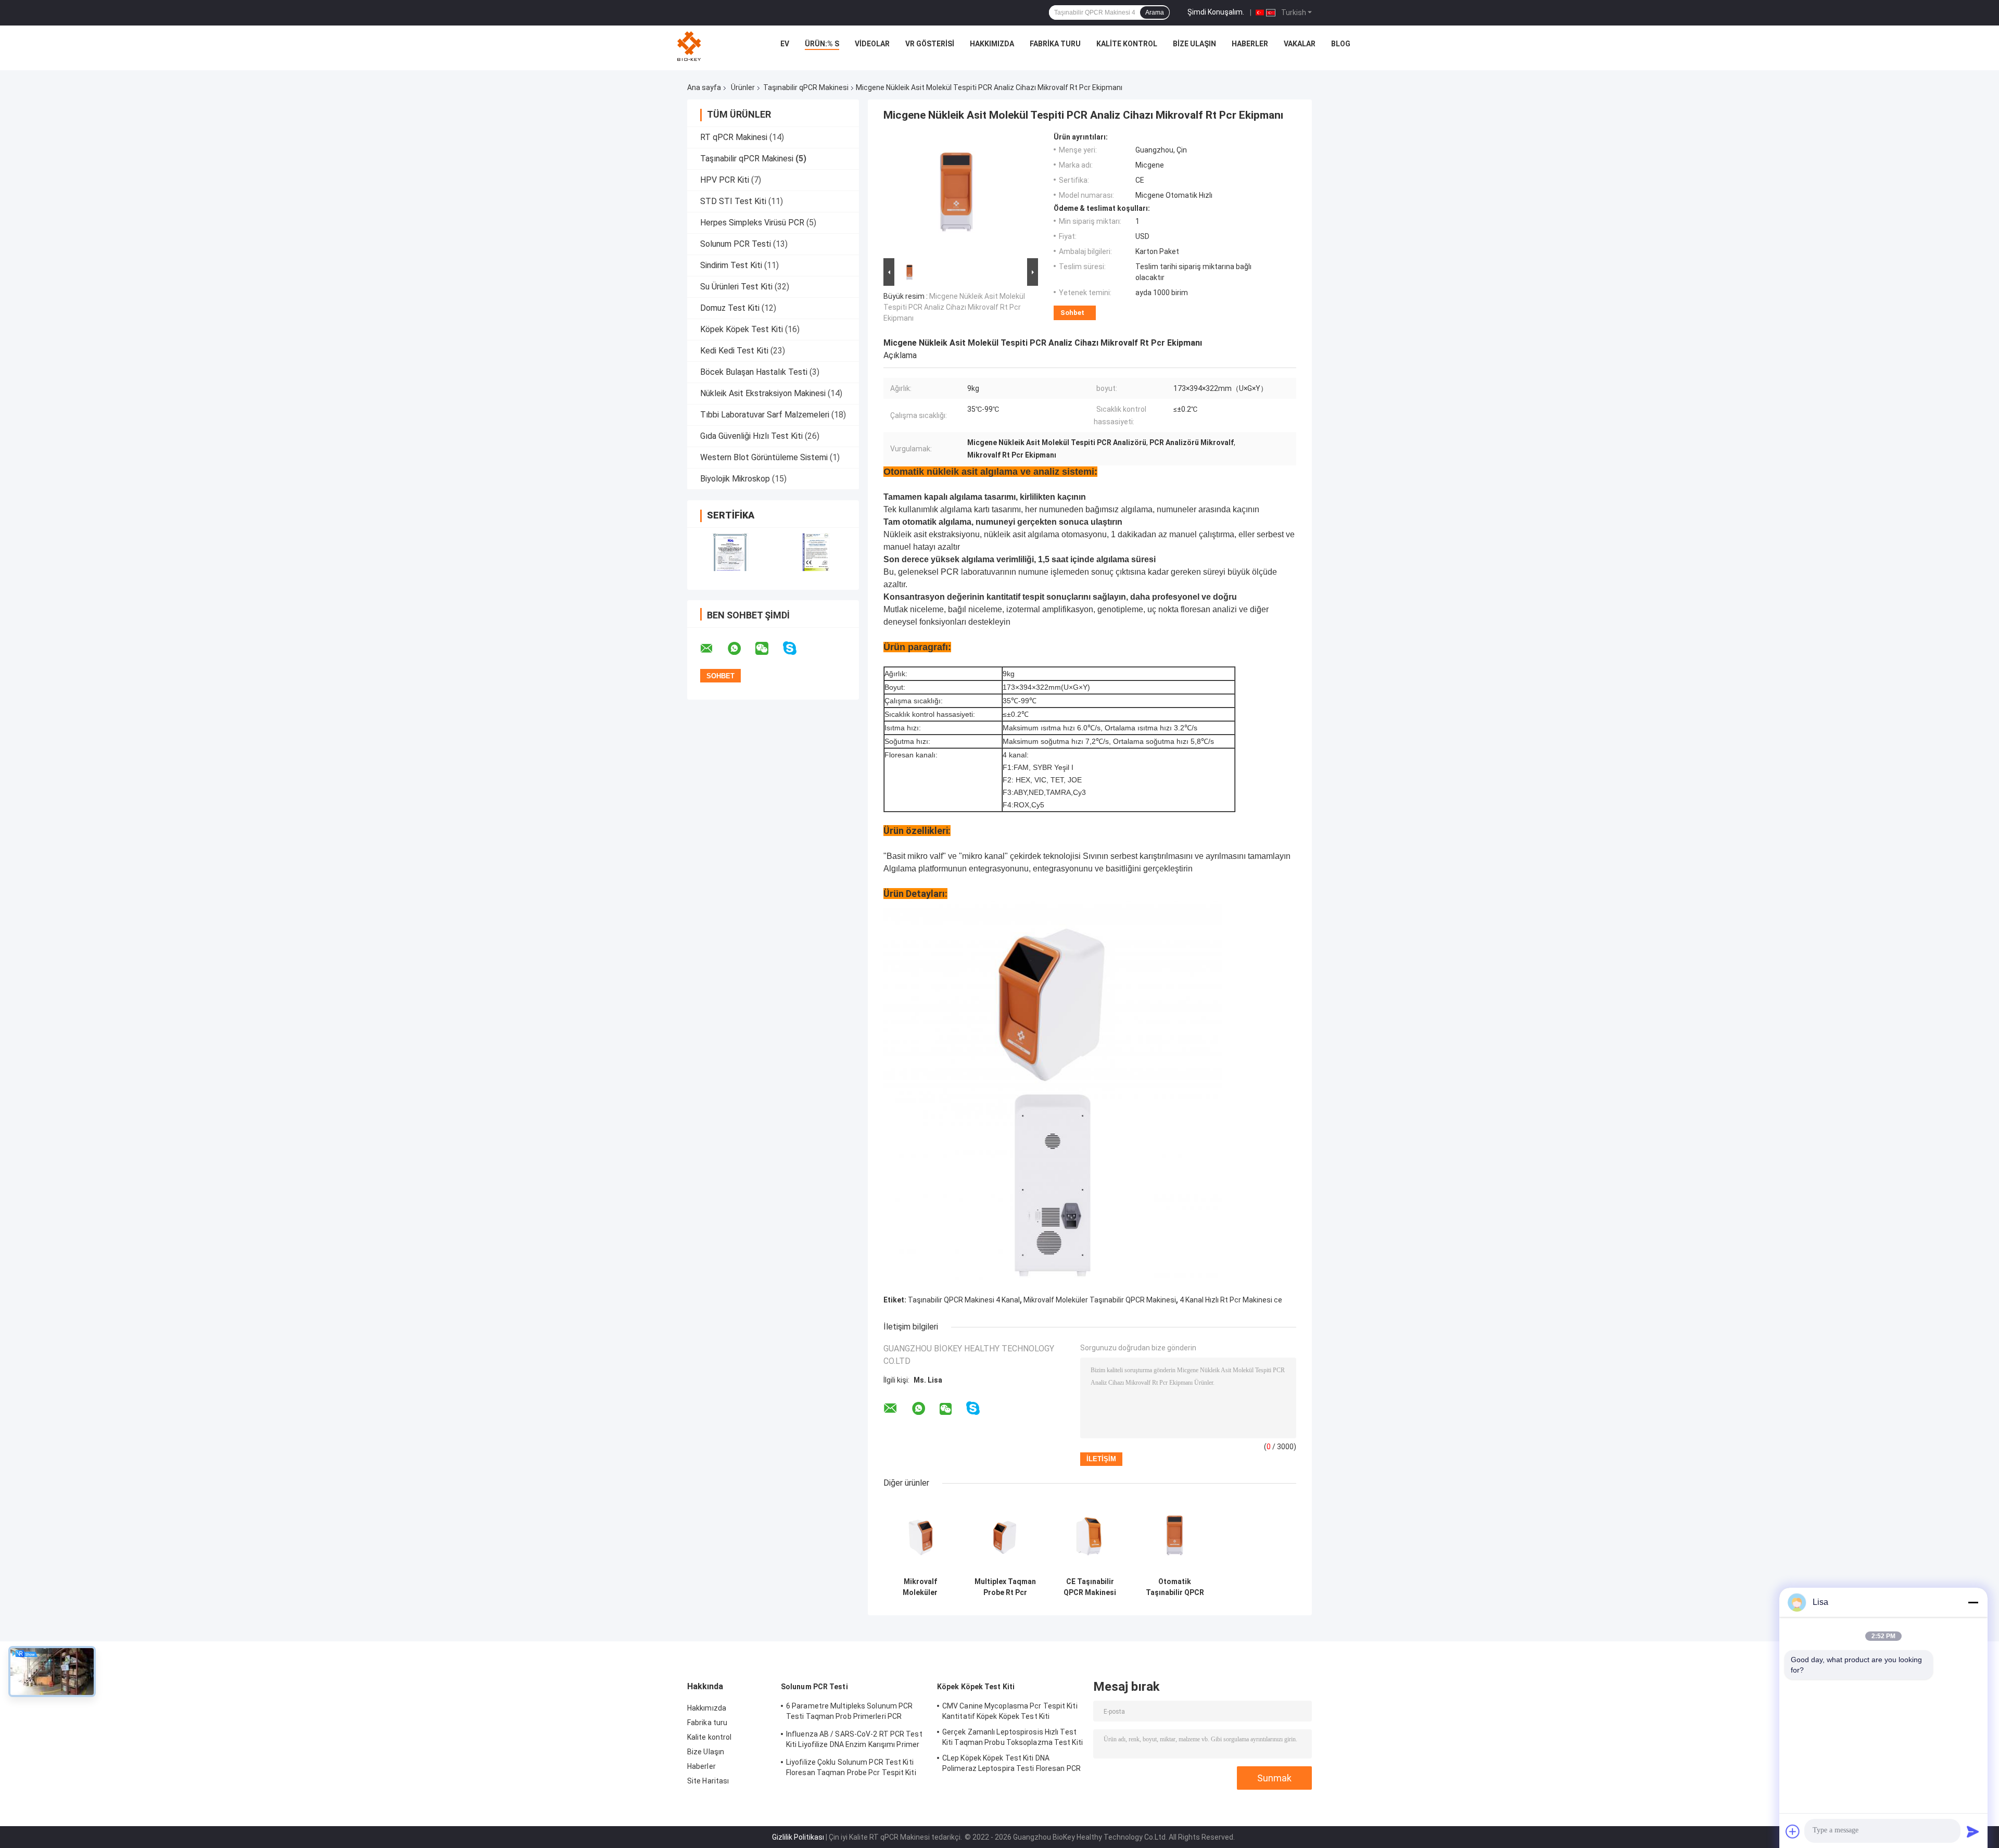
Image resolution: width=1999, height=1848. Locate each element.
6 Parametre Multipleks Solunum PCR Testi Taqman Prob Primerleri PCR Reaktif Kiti (849, 1713)
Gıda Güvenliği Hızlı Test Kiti (751, 436)
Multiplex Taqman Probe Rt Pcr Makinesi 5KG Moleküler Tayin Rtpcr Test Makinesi (1005, 1587)
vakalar (1300, 44)
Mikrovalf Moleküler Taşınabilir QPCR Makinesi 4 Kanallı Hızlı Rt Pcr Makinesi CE (920, 1587)
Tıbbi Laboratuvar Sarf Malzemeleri (765, 415)
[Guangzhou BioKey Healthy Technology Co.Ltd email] (713, 649)
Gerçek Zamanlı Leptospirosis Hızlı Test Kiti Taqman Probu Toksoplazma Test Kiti (1013, 1737)
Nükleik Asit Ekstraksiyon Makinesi (763, 393)
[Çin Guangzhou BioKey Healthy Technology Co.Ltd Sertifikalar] (730, 552)
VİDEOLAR (872, 44)
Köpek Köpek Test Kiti (742, 329)
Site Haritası (708, 1781)
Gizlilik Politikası (798, 1837)
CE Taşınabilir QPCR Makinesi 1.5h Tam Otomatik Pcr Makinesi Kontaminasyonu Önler (1090, 1587)
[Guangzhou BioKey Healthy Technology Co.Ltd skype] (796, 648)
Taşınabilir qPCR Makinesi (806, 87)
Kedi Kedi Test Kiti (734, 351)
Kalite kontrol (1127, 44)
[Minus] (1973, 1602)
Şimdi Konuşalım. (1216, 12)
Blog (1341, 44)
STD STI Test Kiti (733, 201)
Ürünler (743, 87)
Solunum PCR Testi (736, 244)
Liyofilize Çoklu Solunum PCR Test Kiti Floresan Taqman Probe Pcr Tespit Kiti (851, 1767)
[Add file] (1793, 1831)
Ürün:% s (822, 44)
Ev (785, 44)
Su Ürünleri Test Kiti (736, 287)
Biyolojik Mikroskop (735, 479)
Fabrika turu (1055, 44)
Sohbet (1072, 313)
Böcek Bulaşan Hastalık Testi (754, 372)
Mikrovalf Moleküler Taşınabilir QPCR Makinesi (1100, 1300)
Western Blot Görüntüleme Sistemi (764, 457)
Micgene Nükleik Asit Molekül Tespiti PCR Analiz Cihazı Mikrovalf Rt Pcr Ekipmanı (954, 307)
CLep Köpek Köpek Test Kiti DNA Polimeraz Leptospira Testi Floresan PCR (1011, 1763)
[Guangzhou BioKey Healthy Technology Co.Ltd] (690, 46)
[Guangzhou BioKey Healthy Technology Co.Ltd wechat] (768, 649)
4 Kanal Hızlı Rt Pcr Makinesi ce (1231, 1300)
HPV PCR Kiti (725, 180)
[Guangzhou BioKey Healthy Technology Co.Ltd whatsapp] (741, 649)
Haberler (1250, 44)
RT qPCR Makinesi (734, 137)
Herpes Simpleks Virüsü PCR (752, 223)
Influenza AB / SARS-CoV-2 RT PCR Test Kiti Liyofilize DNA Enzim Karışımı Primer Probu (854, 1741)
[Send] (1973, 1831)
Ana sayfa (704, 87)
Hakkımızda (992, 44)
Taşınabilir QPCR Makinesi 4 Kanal (964, 1300)
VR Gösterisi (930, 44)
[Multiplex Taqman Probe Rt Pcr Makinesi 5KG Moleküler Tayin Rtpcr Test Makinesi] (1005, 1535)
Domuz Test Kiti (730, 308)
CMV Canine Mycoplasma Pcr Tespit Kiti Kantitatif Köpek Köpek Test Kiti (1010, 1711)
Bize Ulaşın (1194, 44)
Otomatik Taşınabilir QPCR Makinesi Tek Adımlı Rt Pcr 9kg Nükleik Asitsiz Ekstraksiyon (1175, 1587)
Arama (1155, 12)
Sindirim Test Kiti (731, 265)
